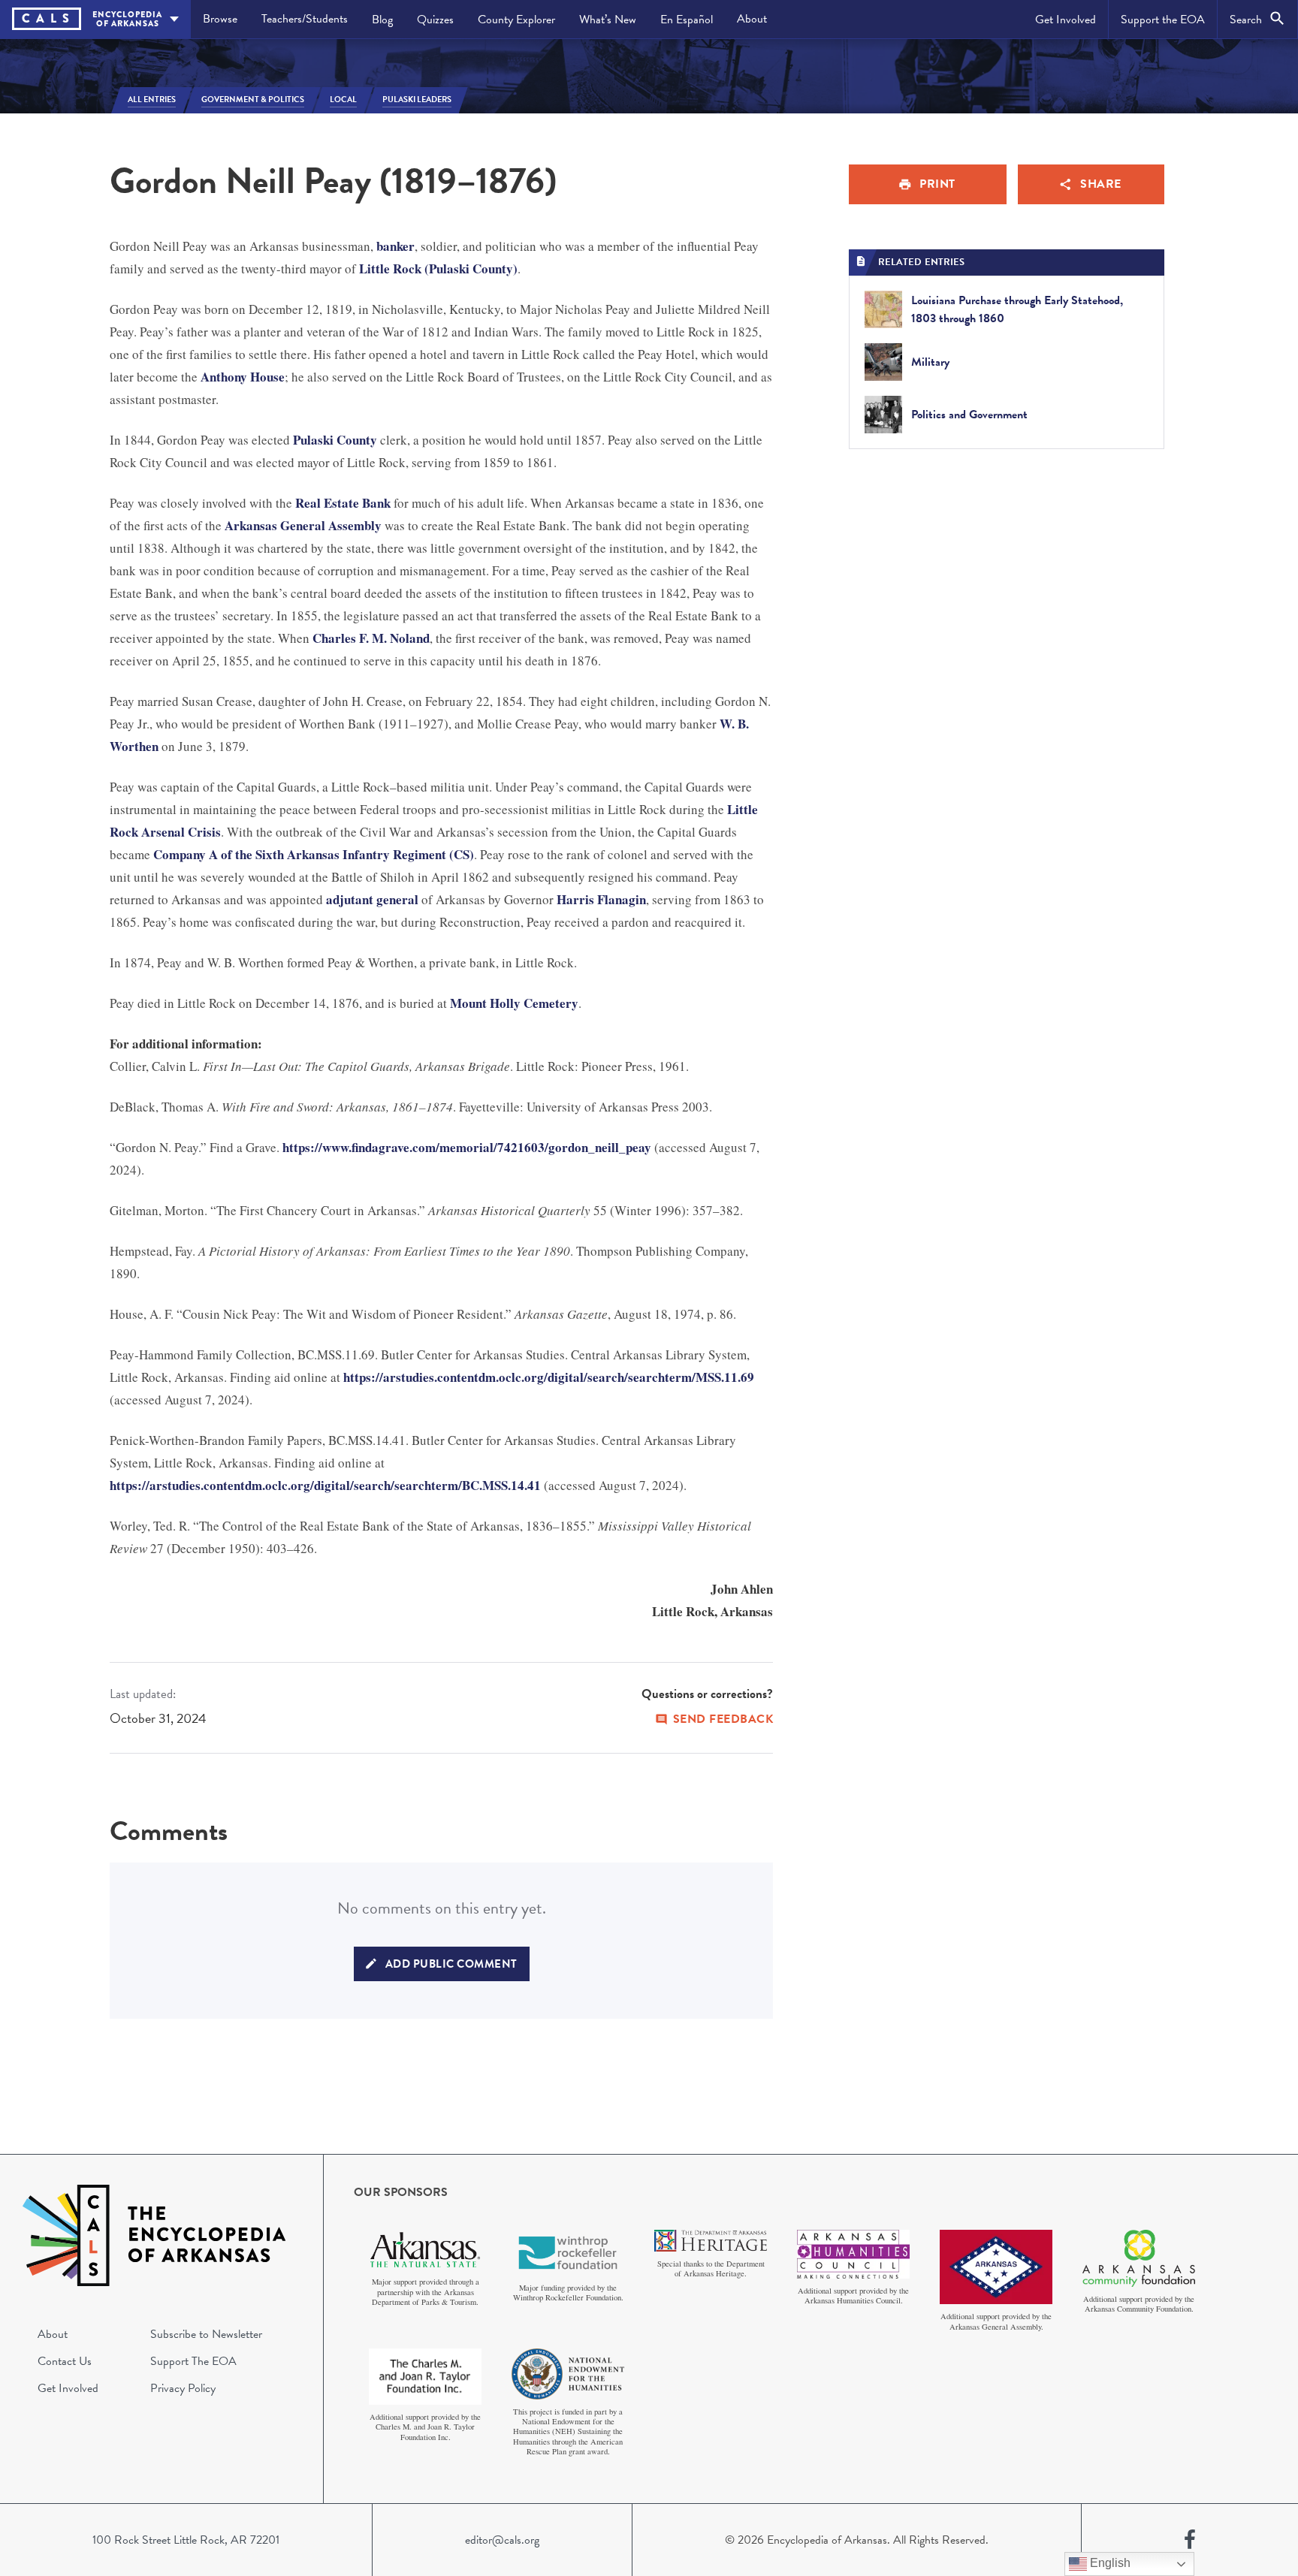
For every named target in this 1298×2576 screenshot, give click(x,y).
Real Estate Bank (343, 503)
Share (1101, 184)
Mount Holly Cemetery (514, 1003)
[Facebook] (1190, 2540)
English (1109, 2563)
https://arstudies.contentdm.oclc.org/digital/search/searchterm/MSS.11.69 (549, 1377)
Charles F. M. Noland (371, 638)
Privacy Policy (183, 2388)
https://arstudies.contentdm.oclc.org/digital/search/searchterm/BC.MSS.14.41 (325, 1485)
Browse (220, 19)
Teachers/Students (305, 19)
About (752, 19)
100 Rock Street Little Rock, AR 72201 (186, 2540)
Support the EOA (1163, 20)
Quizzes (435, 20)
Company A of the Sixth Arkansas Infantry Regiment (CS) (314, 854)
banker (395, 246)
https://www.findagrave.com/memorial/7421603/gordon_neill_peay (467, 1147)
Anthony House (243, 377)
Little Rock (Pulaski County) (438, 268)
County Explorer (516, 20)
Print (937, 184)
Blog (382, 20)
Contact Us (65, 2361)
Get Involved (1066, 20)
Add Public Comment (451, 1964)
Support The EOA (193, 2361)
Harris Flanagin (601, 899)
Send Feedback (723, 1719)
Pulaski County (335, 440)
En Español (687, 20)
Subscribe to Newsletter (206, 2334)
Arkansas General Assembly (303, 525)
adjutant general (372, 899)
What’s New (608, 20)
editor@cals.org (502, 2540)
